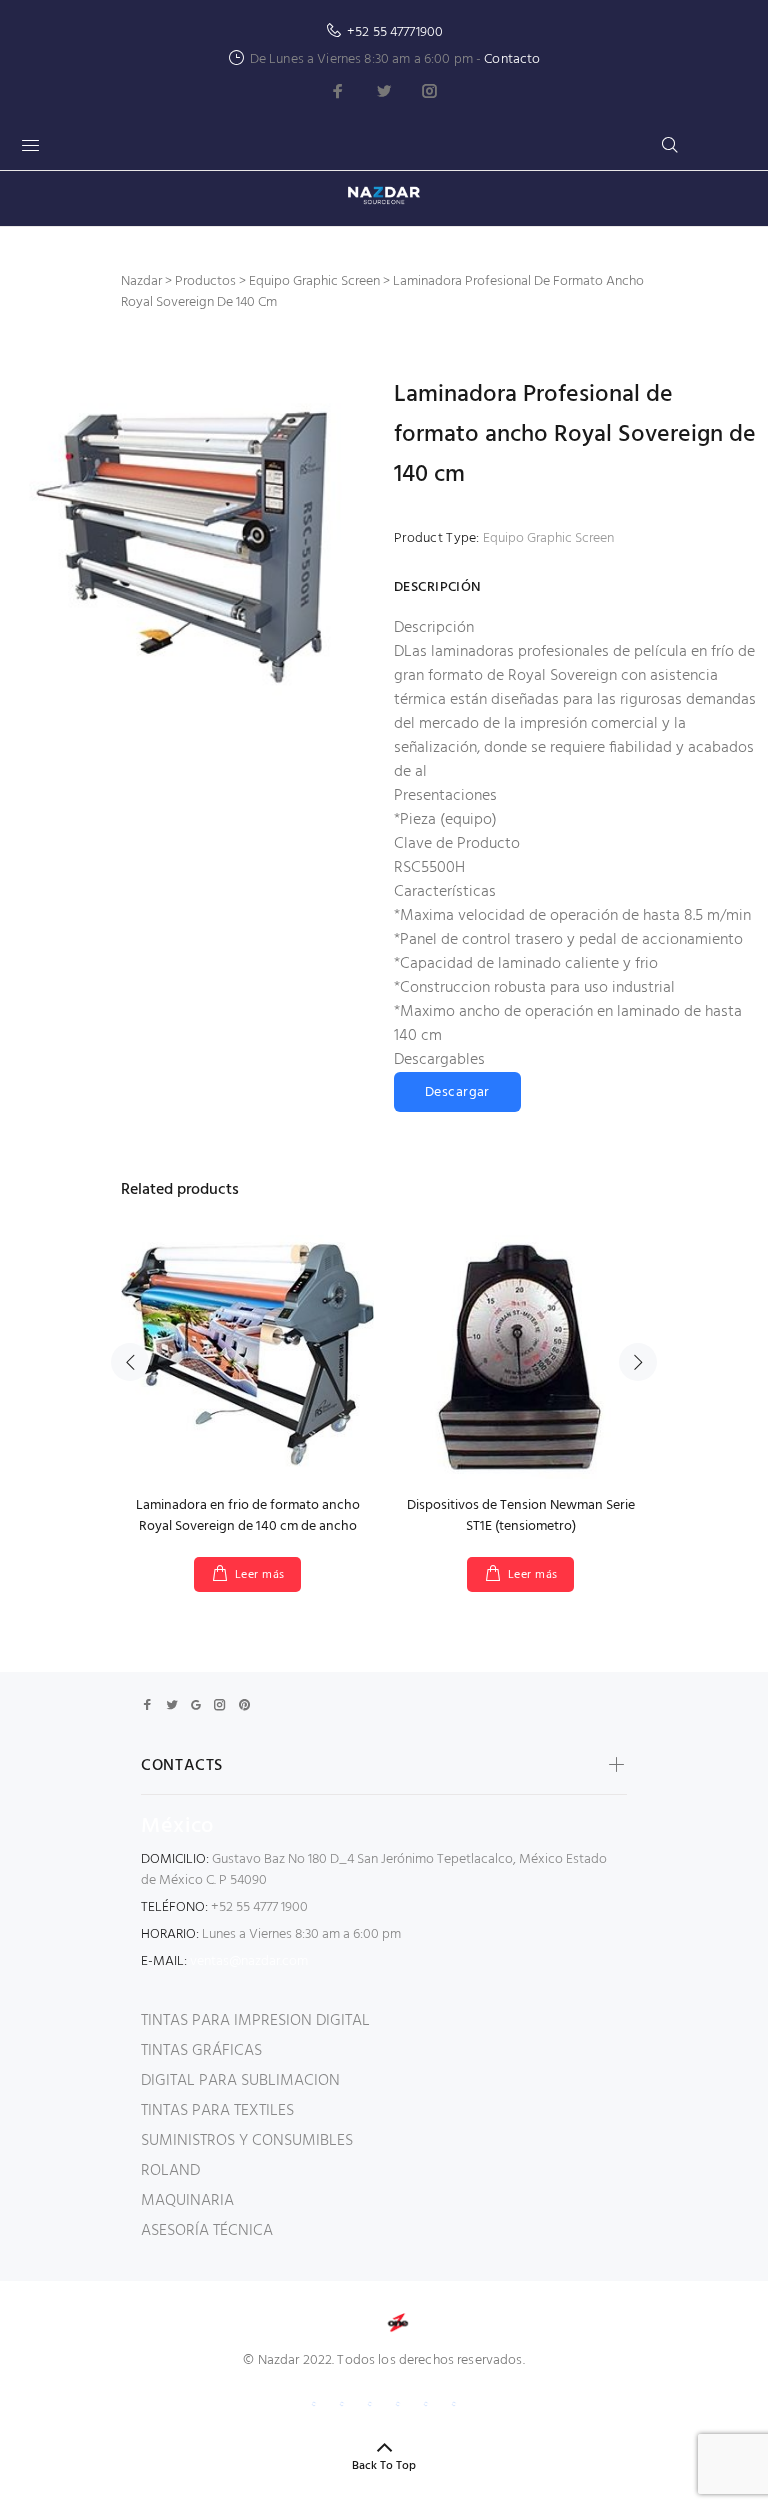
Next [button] (638, 1362)
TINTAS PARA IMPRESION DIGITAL (255, 2021)
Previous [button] (130, 1362)
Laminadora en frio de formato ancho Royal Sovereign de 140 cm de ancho (248, 1516)
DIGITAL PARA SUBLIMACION (240, 2081)
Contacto (512, 59)
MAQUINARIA (187, 2201)
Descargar (457, 1092)
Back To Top (384, 2466)
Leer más (260, 1575)
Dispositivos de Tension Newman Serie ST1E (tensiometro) (521, 1516)
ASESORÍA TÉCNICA (207, 2231)
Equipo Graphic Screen (548, 538)
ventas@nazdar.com (249, 1961)
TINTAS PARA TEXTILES (217, 2111)
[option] (247, 1393)
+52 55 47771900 (395, 32)
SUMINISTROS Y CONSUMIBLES (247, 2141)
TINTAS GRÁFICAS (201, 2051)
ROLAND (170, 2171)
